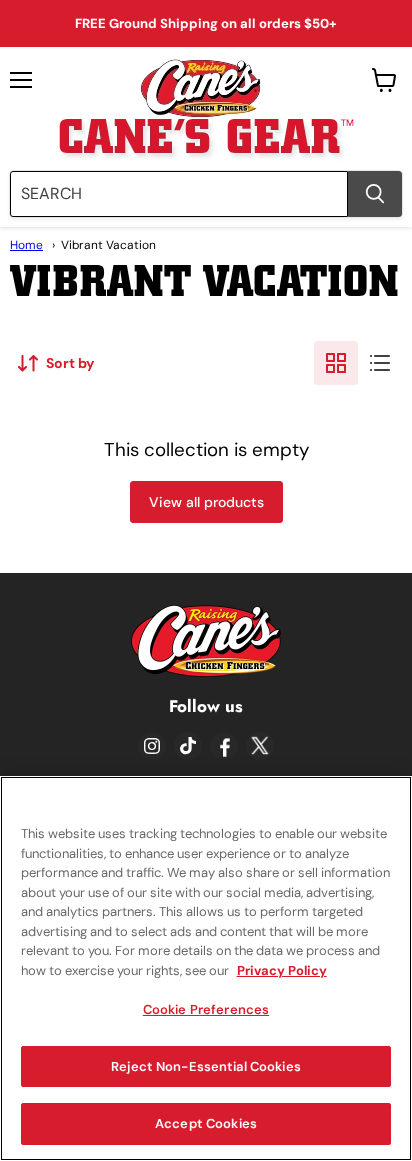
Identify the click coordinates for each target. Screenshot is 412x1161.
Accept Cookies (206, 1123)
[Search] (375, 194)
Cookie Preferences (206, 1009)
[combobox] (179, 194)
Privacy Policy (282, 970)
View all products (206, 502)
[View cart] (384, 80)
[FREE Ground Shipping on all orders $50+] (206, 23)
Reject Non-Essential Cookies (206, 1066)
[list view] (380, 363)
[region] (206, 968)
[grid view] (336, 363)
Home (26, 245)
